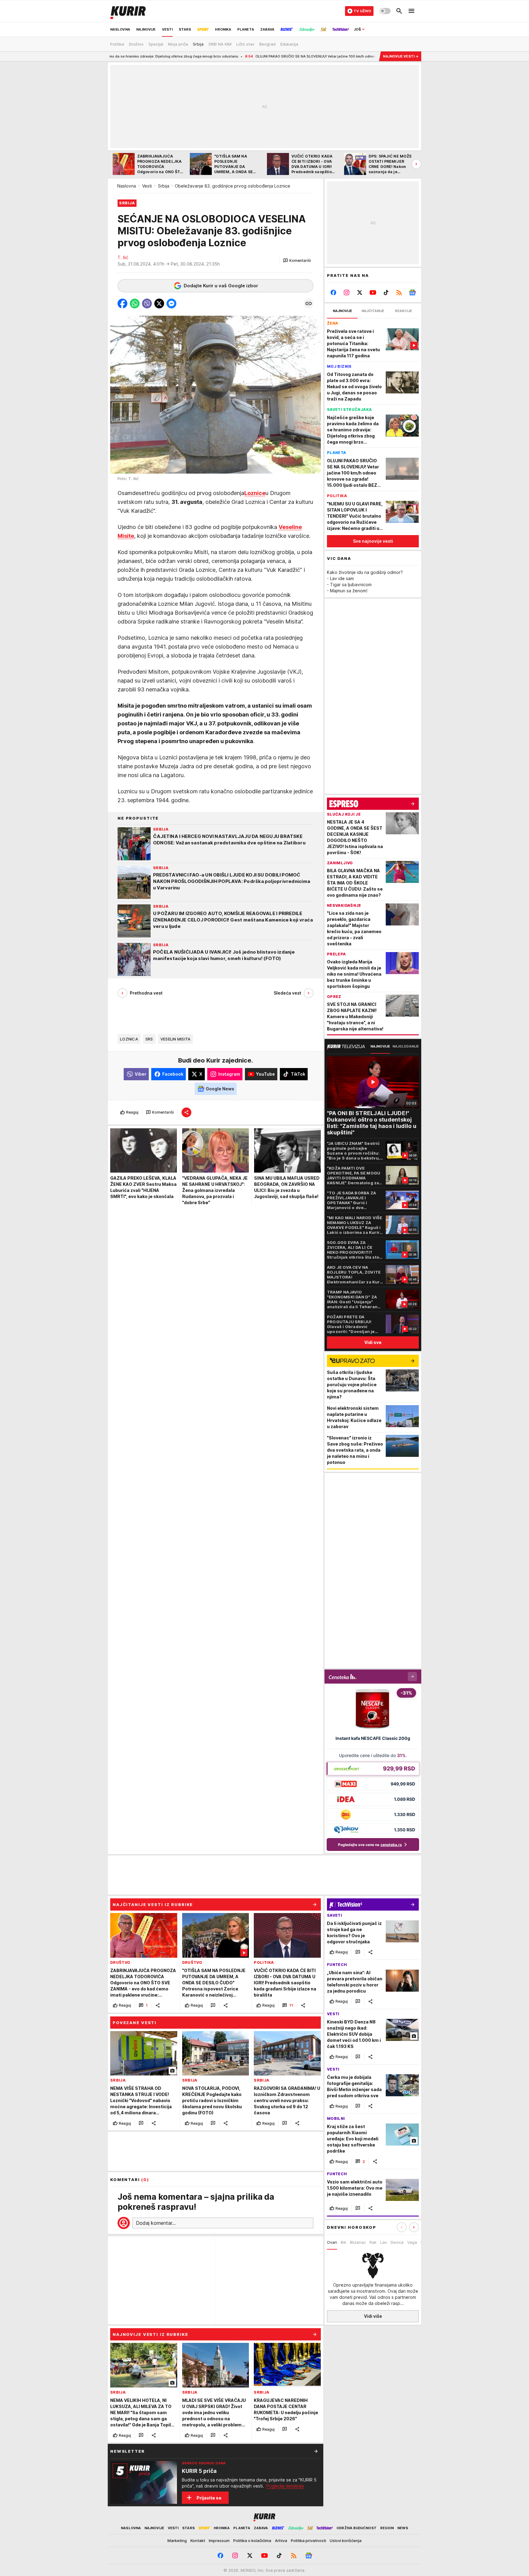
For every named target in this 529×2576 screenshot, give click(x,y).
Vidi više (373, 2316)
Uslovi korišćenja (346, 2541)
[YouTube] (373, 292)
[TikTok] (386, 292)
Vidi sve (373, 1342)
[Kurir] (128, 11)
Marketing (177, 2541)
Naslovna (127, 186)
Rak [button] (373, 2242)
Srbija (164, 186)
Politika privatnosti (308, 2541)
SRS (149, 1039)
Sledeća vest (287, 993)
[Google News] (412, 292)
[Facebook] (334, 292)
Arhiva (281, 2541)
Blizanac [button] (358, 2242)
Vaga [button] (412, 2242)
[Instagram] (347, 292)
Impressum (219, 2541)
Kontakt (198, 2541)
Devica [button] (397, 2242)
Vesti (147, 186)
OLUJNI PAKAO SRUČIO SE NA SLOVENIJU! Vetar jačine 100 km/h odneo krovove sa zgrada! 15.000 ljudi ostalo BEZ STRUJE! (255, 56)
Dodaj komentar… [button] (156, 2223)
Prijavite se (209, 2498)
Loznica (129, 1039)
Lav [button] (384, 2242)
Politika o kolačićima (252, 2541)
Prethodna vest (146, 993)
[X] (360, 292)
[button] (297, 261)
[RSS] (399, 292)
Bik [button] (343, 2242)
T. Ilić (123, 257)
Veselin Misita (176, 1039)
